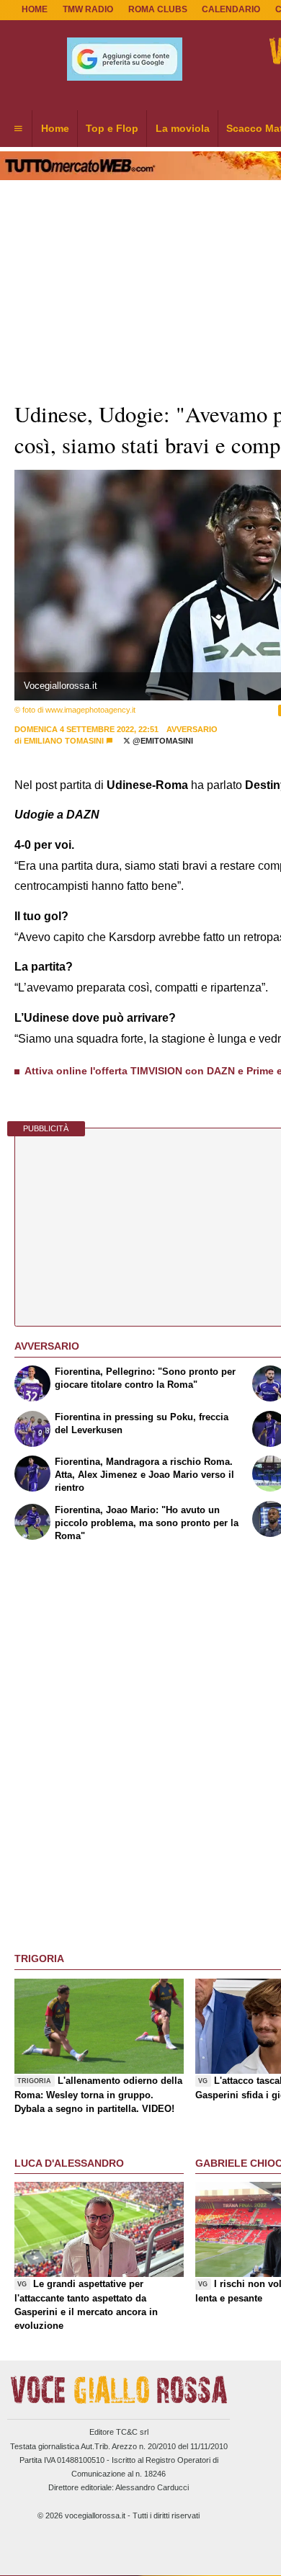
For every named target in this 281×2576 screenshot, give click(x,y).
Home (35, 9)
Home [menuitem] (55, 128)
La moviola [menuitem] (183, 128)
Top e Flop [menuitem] (112, 128)
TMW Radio (88, 9)
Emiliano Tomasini (64, 741)
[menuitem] (18, 129)
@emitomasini (162, 741)
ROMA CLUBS (158, 9)
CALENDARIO (231, 9)
